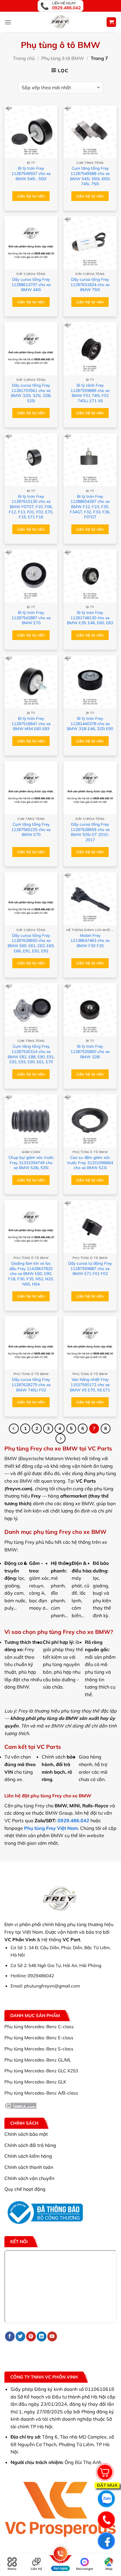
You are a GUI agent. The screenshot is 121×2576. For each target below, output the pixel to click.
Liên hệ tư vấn (31, 196)
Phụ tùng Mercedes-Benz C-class (39, 2027)
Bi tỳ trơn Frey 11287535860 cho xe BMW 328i (90, 1051)
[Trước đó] (14, 1429)
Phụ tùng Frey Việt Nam (51, 1828)
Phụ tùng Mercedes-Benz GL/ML (38, 2060)
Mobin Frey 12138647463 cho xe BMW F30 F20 (90, 940)
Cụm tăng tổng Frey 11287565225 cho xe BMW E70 (31, 829)
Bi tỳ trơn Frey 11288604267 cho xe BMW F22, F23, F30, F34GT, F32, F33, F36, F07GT (90, 507)
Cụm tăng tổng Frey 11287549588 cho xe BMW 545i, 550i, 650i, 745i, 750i (90, 176)
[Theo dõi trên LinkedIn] (42, 2336)
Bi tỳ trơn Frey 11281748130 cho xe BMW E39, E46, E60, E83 (90, 617)
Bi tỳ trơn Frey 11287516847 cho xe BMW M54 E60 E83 (31, 723)
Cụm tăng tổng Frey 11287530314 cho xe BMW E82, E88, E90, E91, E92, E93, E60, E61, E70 (31, 1054)
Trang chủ (24, 58)
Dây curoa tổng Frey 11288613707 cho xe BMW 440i (31, 284)
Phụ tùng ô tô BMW (63, 58)
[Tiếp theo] (60, 1438)
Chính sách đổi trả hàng (30, 2145)
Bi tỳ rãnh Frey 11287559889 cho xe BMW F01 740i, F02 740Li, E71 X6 (90, 393)
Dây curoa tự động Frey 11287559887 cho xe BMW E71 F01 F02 (90, 1268)
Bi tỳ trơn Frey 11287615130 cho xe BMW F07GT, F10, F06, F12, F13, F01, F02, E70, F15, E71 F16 (31, 507)
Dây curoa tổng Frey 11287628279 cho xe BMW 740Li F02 (31, 1384)
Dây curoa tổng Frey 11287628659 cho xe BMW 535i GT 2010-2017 (90, 832)
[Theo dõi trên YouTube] (52, 2336)
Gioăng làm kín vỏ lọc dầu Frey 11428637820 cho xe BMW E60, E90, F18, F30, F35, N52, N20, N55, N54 (31, 1274)
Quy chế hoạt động (25, 2189)
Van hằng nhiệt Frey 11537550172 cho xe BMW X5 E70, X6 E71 (90, 1384)
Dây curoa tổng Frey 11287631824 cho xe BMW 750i (90, 284)
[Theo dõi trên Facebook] (10, 2336)
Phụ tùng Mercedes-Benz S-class (39, 2049)
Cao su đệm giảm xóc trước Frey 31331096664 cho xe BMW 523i (90, 1162)
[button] (8, 22)
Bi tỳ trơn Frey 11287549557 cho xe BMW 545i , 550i (31, 173)
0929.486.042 (73, 1820)
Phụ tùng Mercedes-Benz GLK (35, 2082)
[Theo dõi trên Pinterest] (31, 2336)
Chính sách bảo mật (26, 2134)
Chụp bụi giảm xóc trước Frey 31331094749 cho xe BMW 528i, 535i (31, 1162)
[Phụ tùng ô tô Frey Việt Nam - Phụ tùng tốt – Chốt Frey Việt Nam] (61, 22)
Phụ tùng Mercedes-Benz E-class (39, 2038)
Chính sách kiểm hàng (28, 2156)
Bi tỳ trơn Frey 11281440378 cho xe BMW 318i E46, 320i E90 (90, 723)
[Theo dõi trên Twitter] (20, 2336)
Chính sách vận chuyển (29, 2178)
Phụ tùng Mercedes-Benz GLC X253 (41, 2071)
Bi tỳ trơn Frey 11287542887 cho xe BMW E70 (31, 617)
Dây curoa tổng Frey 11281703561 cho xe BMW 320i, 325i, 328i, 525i (31, 393)
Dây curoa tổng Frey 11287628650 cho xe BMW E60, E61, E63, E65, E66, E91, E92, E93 (31, 943)
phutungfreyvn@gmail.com (52, 1986)
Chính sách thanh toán (29, 2167)
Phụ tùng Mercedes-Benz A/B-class (41, 2093)
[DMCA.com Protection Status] (20, 2105)
